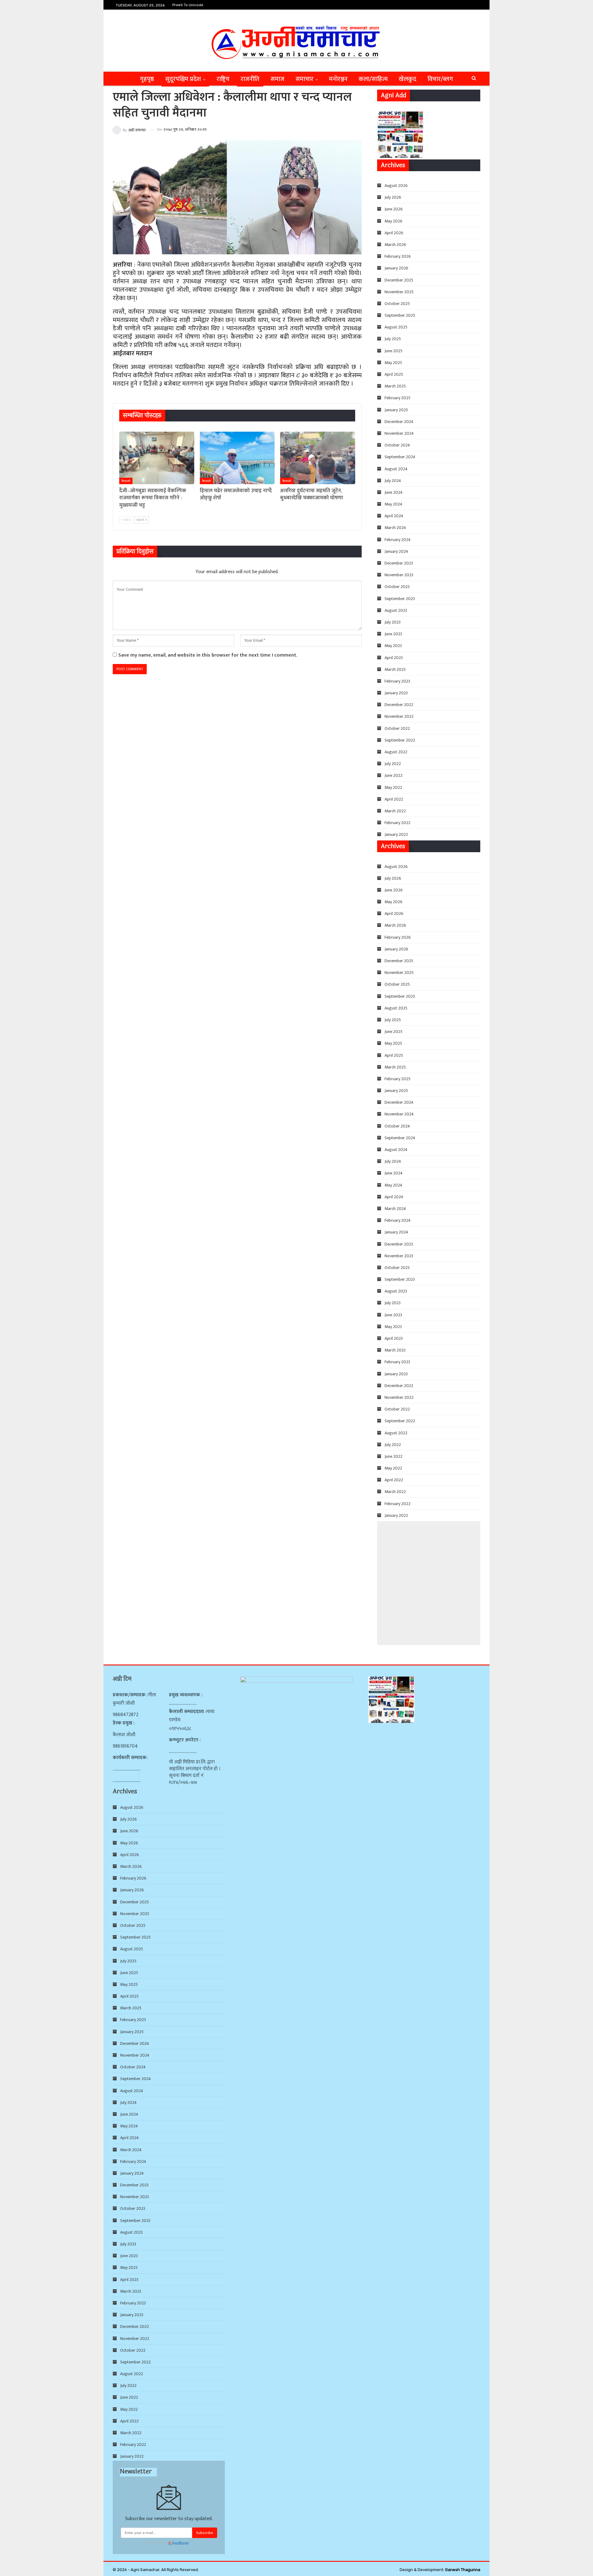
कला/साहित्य (373, 79)
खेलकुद (408, 79)
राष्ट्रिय (223, 79)
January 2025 (396, 410)
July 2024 (393, 481)
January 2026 (396, 268)
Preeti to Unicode (188, 5)
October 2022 (397, 728)
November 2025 (399, 292)
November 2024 (399, 433)
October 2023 (397, 587)
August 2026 (396, 186)
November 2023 (399, 575)
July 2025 (393, 339)
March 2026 (395, 245)
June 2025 (393, 351)
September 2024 (400, 457)
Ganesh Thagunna (463, 2570)
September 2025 (400, 315)
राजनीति (250, 79)
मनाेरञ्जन (338, 79)
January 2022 (396, 834)
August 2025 (396, 327)
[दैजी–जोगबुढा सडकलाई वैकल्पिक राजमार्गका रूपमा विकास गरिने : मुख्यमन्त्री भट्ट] (157, 458)
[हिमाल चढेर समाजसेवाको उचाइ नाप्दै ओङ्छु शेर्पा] (237, 458)
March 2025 (395, 386)
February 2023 (397, 681)
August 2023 (396, 610)
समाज (278, 79)
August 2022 (396, 752)
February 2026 (398, 256)
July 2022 (393, 764)
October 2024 (397, 445)
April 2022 (394, 799)
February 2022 (397, 823)
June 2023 (393, 634)
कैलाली (126, 481)
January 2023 (396, 693)
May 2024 (393, 504)
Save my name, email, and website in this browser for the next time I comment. (208, 655)
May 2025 (393, 363)
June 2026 (394, 209)
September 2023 (400, 599)
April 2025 (394, 374)
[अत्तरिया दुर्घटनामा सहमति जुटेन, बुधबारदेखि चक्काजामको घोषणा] (318, 458)
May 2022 (393, 787)
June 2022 (393, 775)
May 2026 (393, 221)
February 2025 (397, 398)
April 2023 (394, 658)
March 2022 (395, 811)
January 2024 (396, 551)
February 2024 (398, 540)
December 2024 (399, 422)
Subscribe (205, 2533)
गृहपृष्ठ (147, 79)
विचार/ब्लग (440, 79)
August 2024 (396, 469)
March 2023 (395, 669)
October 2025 (397, 304)
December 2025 (399, 280)
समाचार (305, 79)
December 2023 (399, 563)
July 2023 (393, 622)
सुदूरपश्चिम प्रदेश (183, 79)
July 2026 (393, 197)
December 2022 (399, 705)
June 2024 (394, 492)
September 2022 (400, 740)
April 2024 (394, 516)
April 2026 (394, 233)
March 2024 (395, 528)
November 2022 (399, 716)
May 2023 (393, 646)
